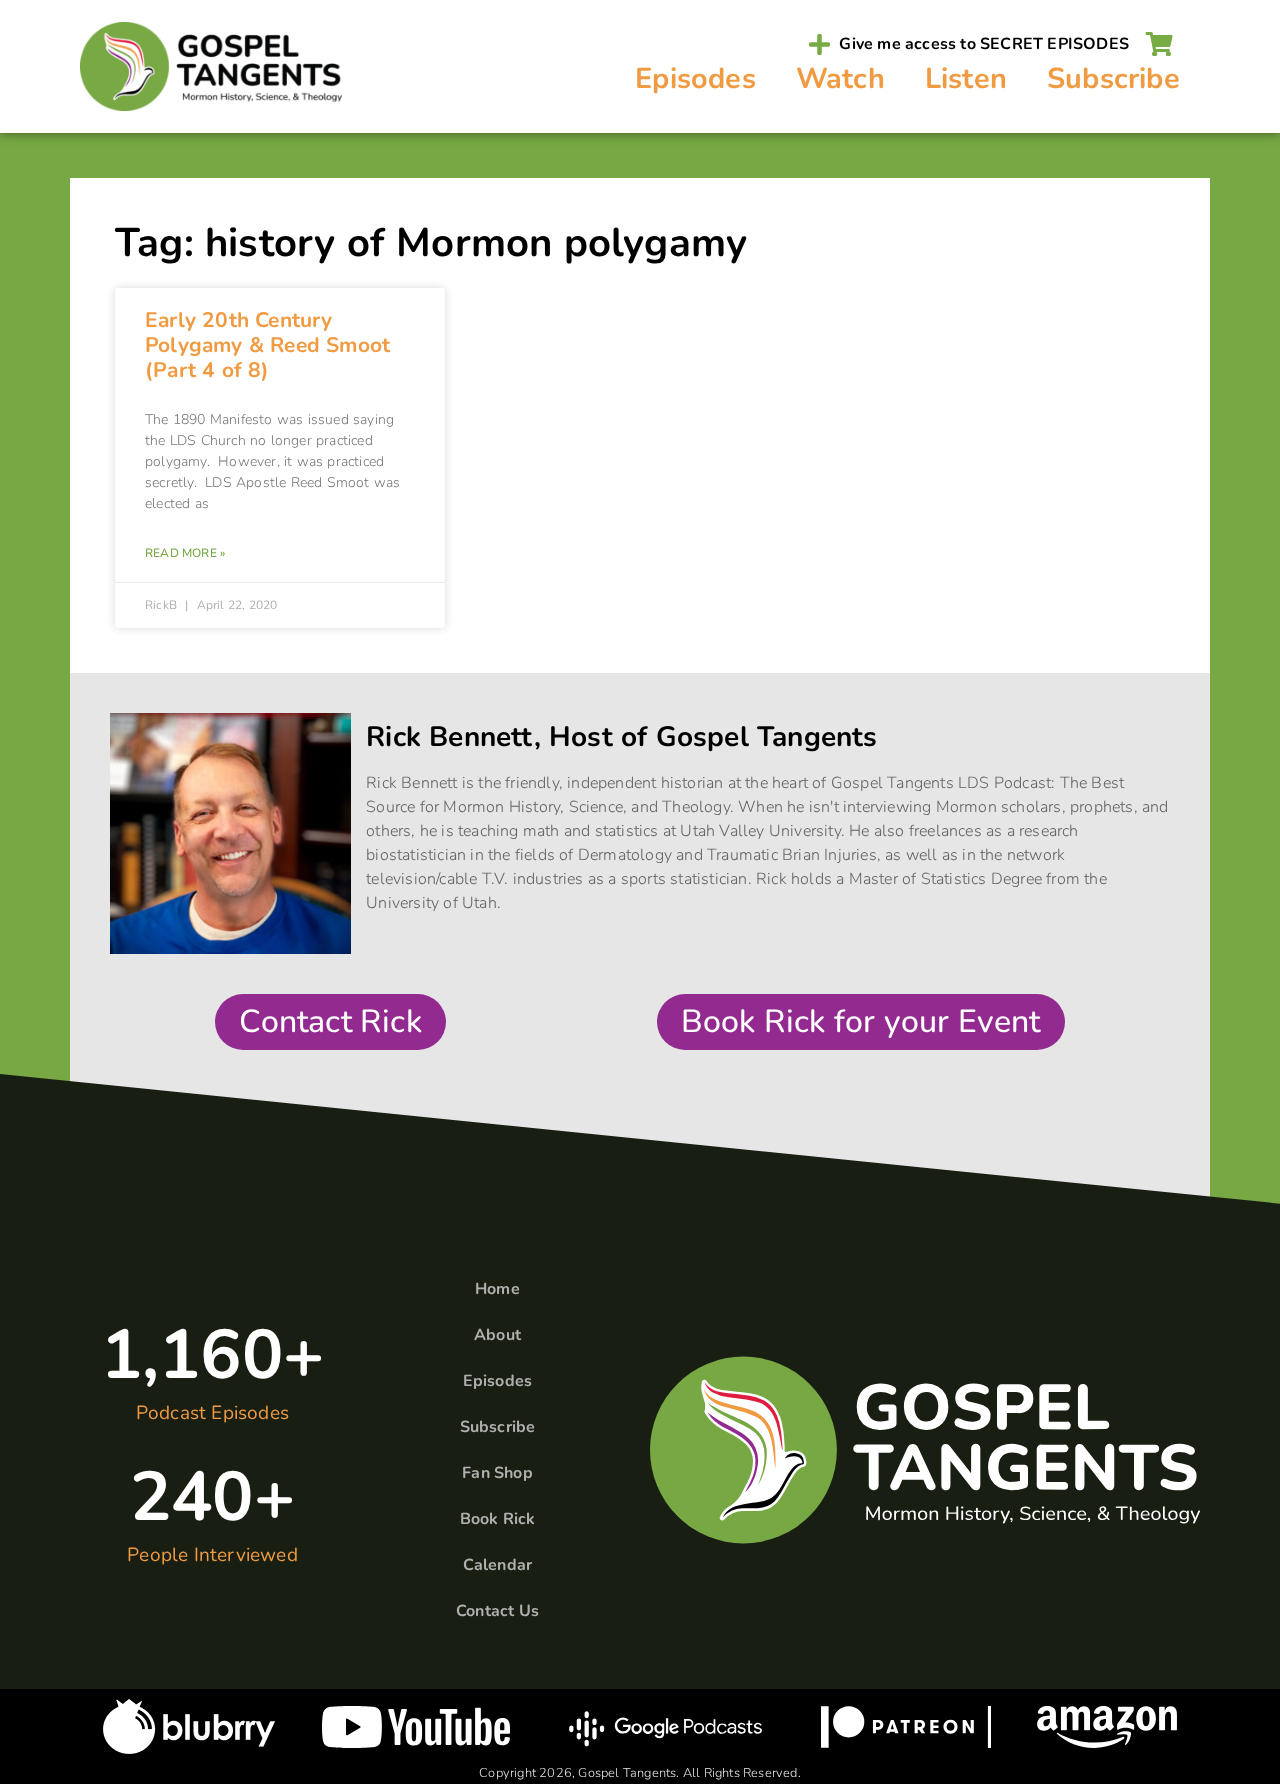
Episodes (695, 78)
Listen (966, 78)
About (497, 1335)
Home (497, 1289)
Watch (840, 78)
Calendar (498, 1565)
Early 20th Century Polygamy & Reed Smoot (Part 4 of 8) (267, 345)
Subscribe (1113, 78)
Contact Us (497, 1611)
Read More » (185, 553)
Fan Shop (497, 1473)
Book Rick (498, 1519)
